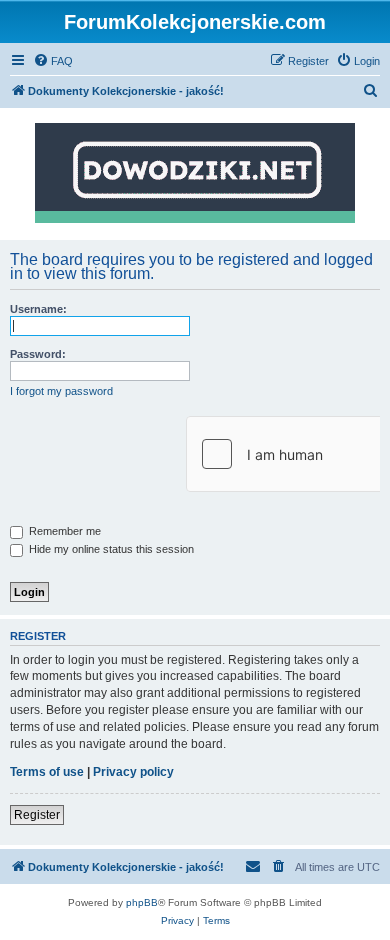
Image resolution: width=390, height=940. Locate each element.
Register (37, 815)
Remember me (63, 531)
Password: (38, 354)
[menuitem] (53, 61)
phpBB (142, 902)
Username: (38, 309)
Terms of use (47, 772)
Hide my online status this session (110, 549)
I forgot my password (61, 391)
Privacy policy (133, 772)
